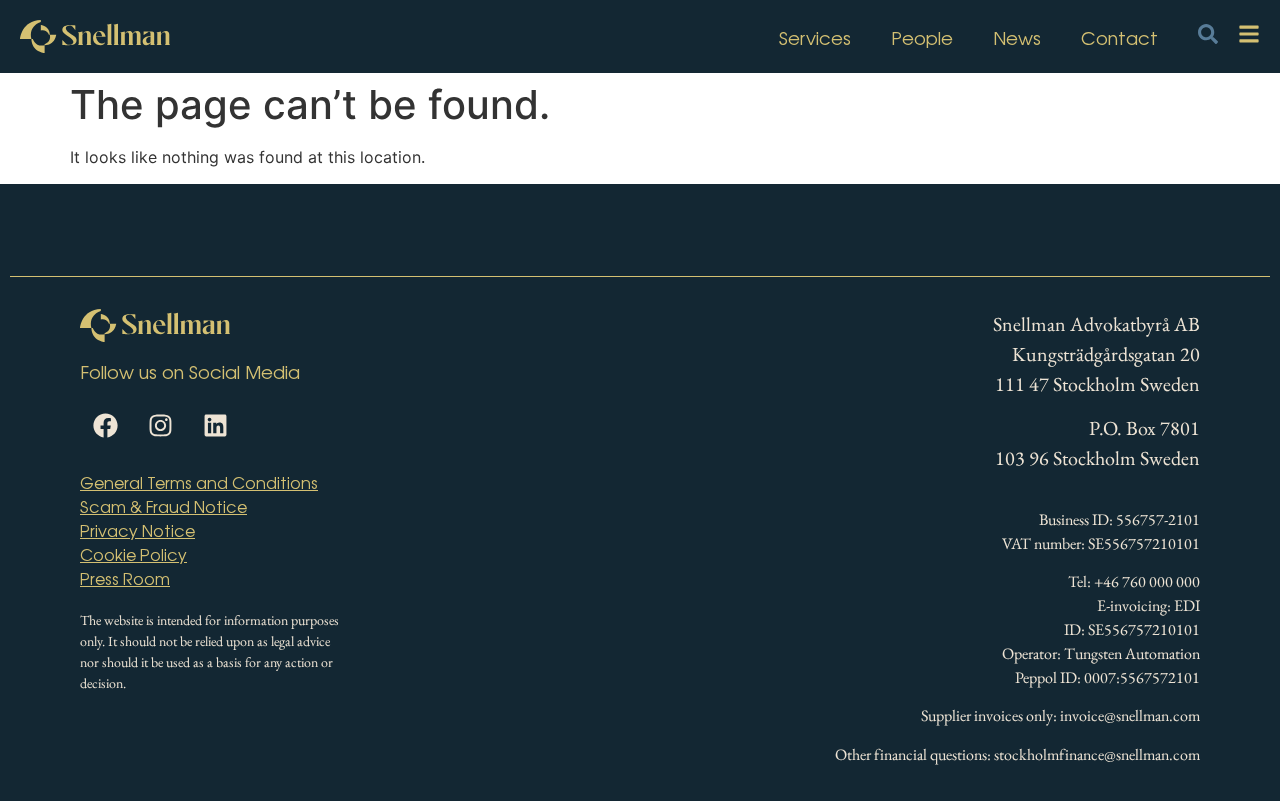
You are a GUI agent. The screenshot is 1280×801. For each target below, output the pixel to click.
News (1017, 37)
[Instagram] (160, 425)
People (922, 37)
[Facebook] (105, 425)
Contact (1119, 37)
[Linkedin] (215, 425)
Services (815, 37)
